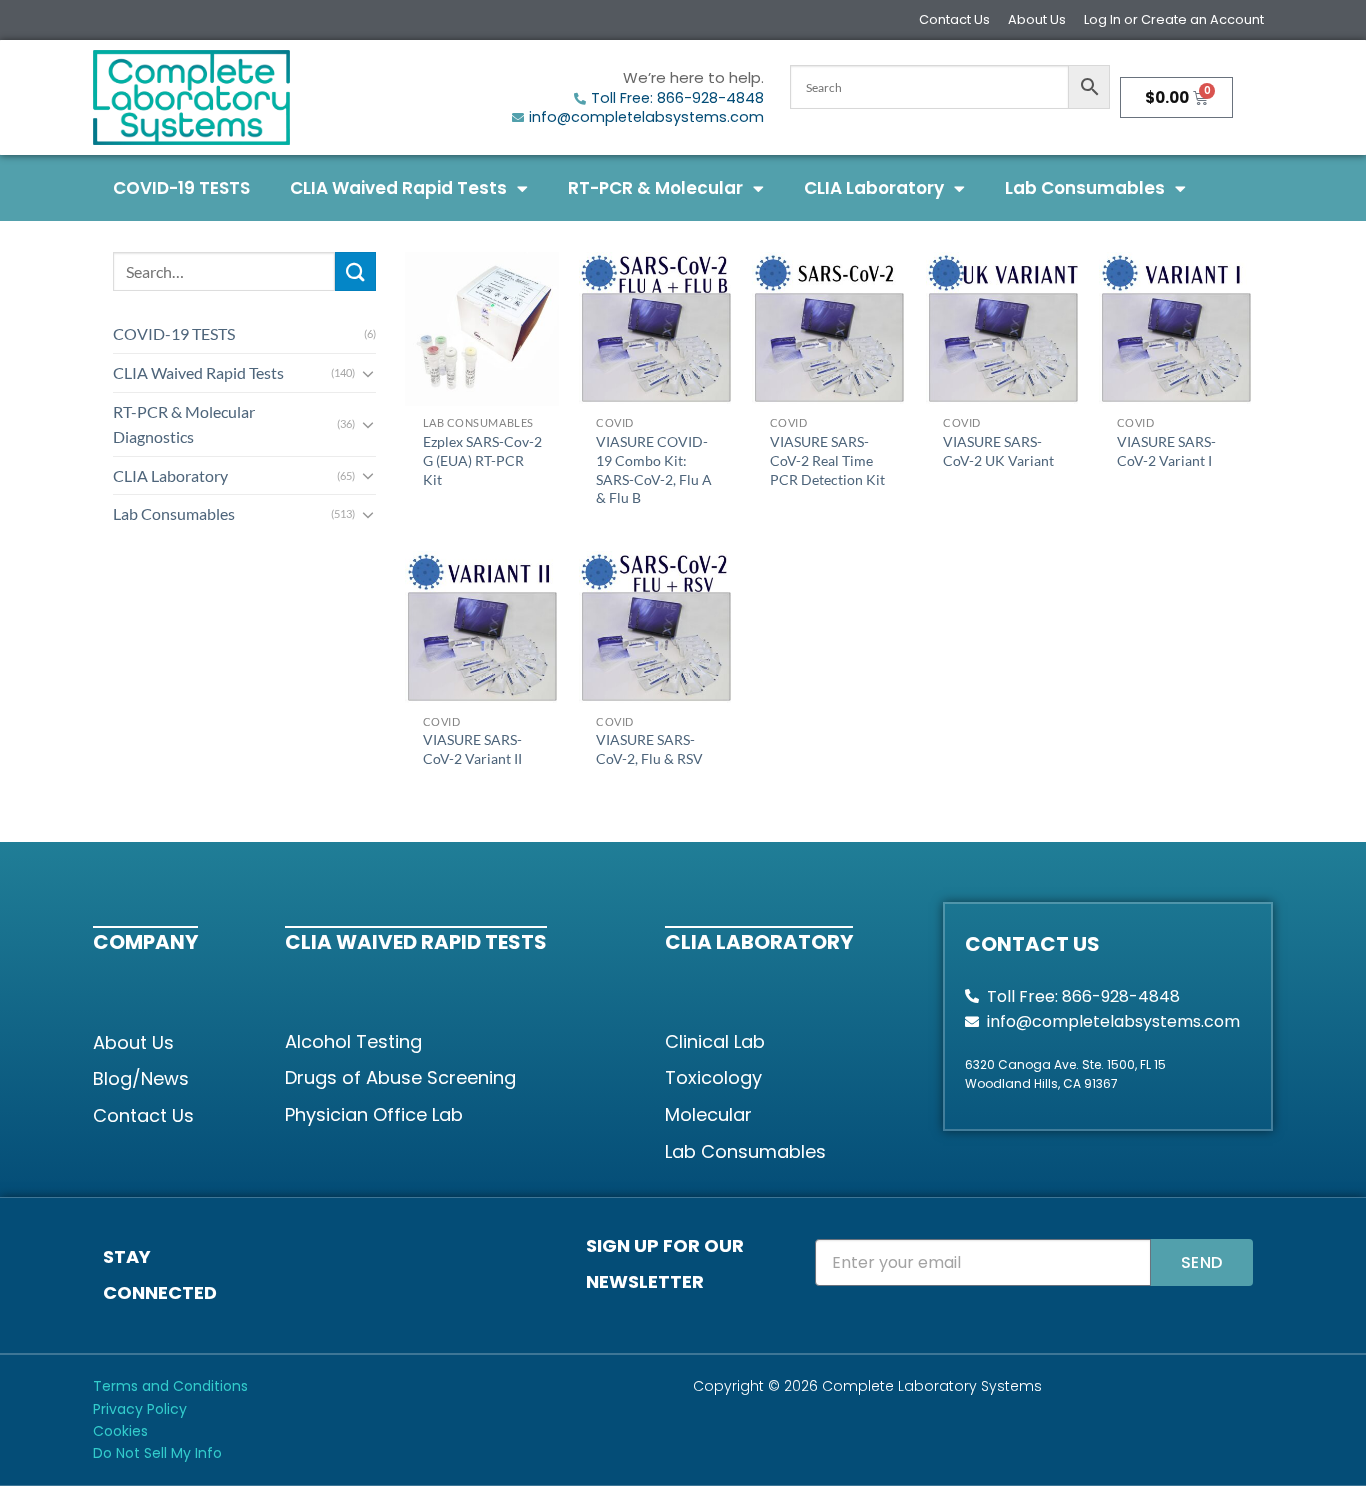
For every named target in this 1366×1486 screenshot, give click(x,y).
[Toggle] (368, 373)
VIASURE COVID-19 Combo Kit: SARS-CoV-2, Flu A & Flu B (654, 469)
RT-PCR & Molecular (655, 188)
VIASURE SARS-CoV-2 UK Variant (998, 451)
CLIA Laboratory (874, 188)
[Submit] (355, 271)
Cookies (120, 1431)
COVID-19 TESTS (181, 188)
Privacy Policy (140, 1409)
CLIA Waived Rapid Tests (398, 188)
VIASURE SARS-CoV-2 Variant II (472, 749)
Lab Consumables (1085, 188)
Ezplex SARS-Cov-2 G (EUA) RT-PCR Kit (482, 460)
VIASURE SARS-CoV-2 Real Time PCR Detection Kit (827, 460)
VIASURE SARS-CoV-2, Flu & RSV (649, 749)
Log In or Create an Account (1174, 19)
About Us (1037, 19)
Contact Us (954, 19)
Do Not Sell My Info (157, 1453)
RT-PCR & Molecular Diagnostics (184, 424)
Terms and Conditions (170, 1386)
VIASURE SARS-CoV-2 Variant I (1166, 451)
